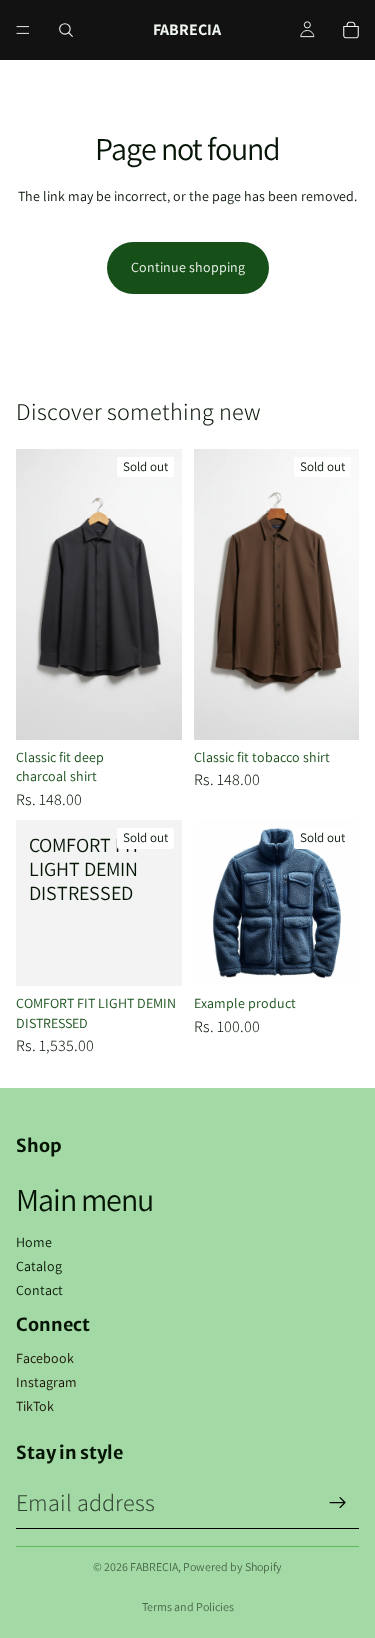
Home (34, 1242)
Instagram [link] (46, 1382)
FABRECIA (154, 1566)
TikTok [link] (35, 1406)
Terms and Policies (188, 1606)
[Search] (66, 30)
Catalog (39, 1266)
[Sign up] (338, 1503)
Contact (39, 1290)
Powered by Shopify (232, 1566)
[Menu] (23, 30)
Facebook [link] (45, 1358)
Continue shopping (188, 267)
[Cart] (351, 30)
